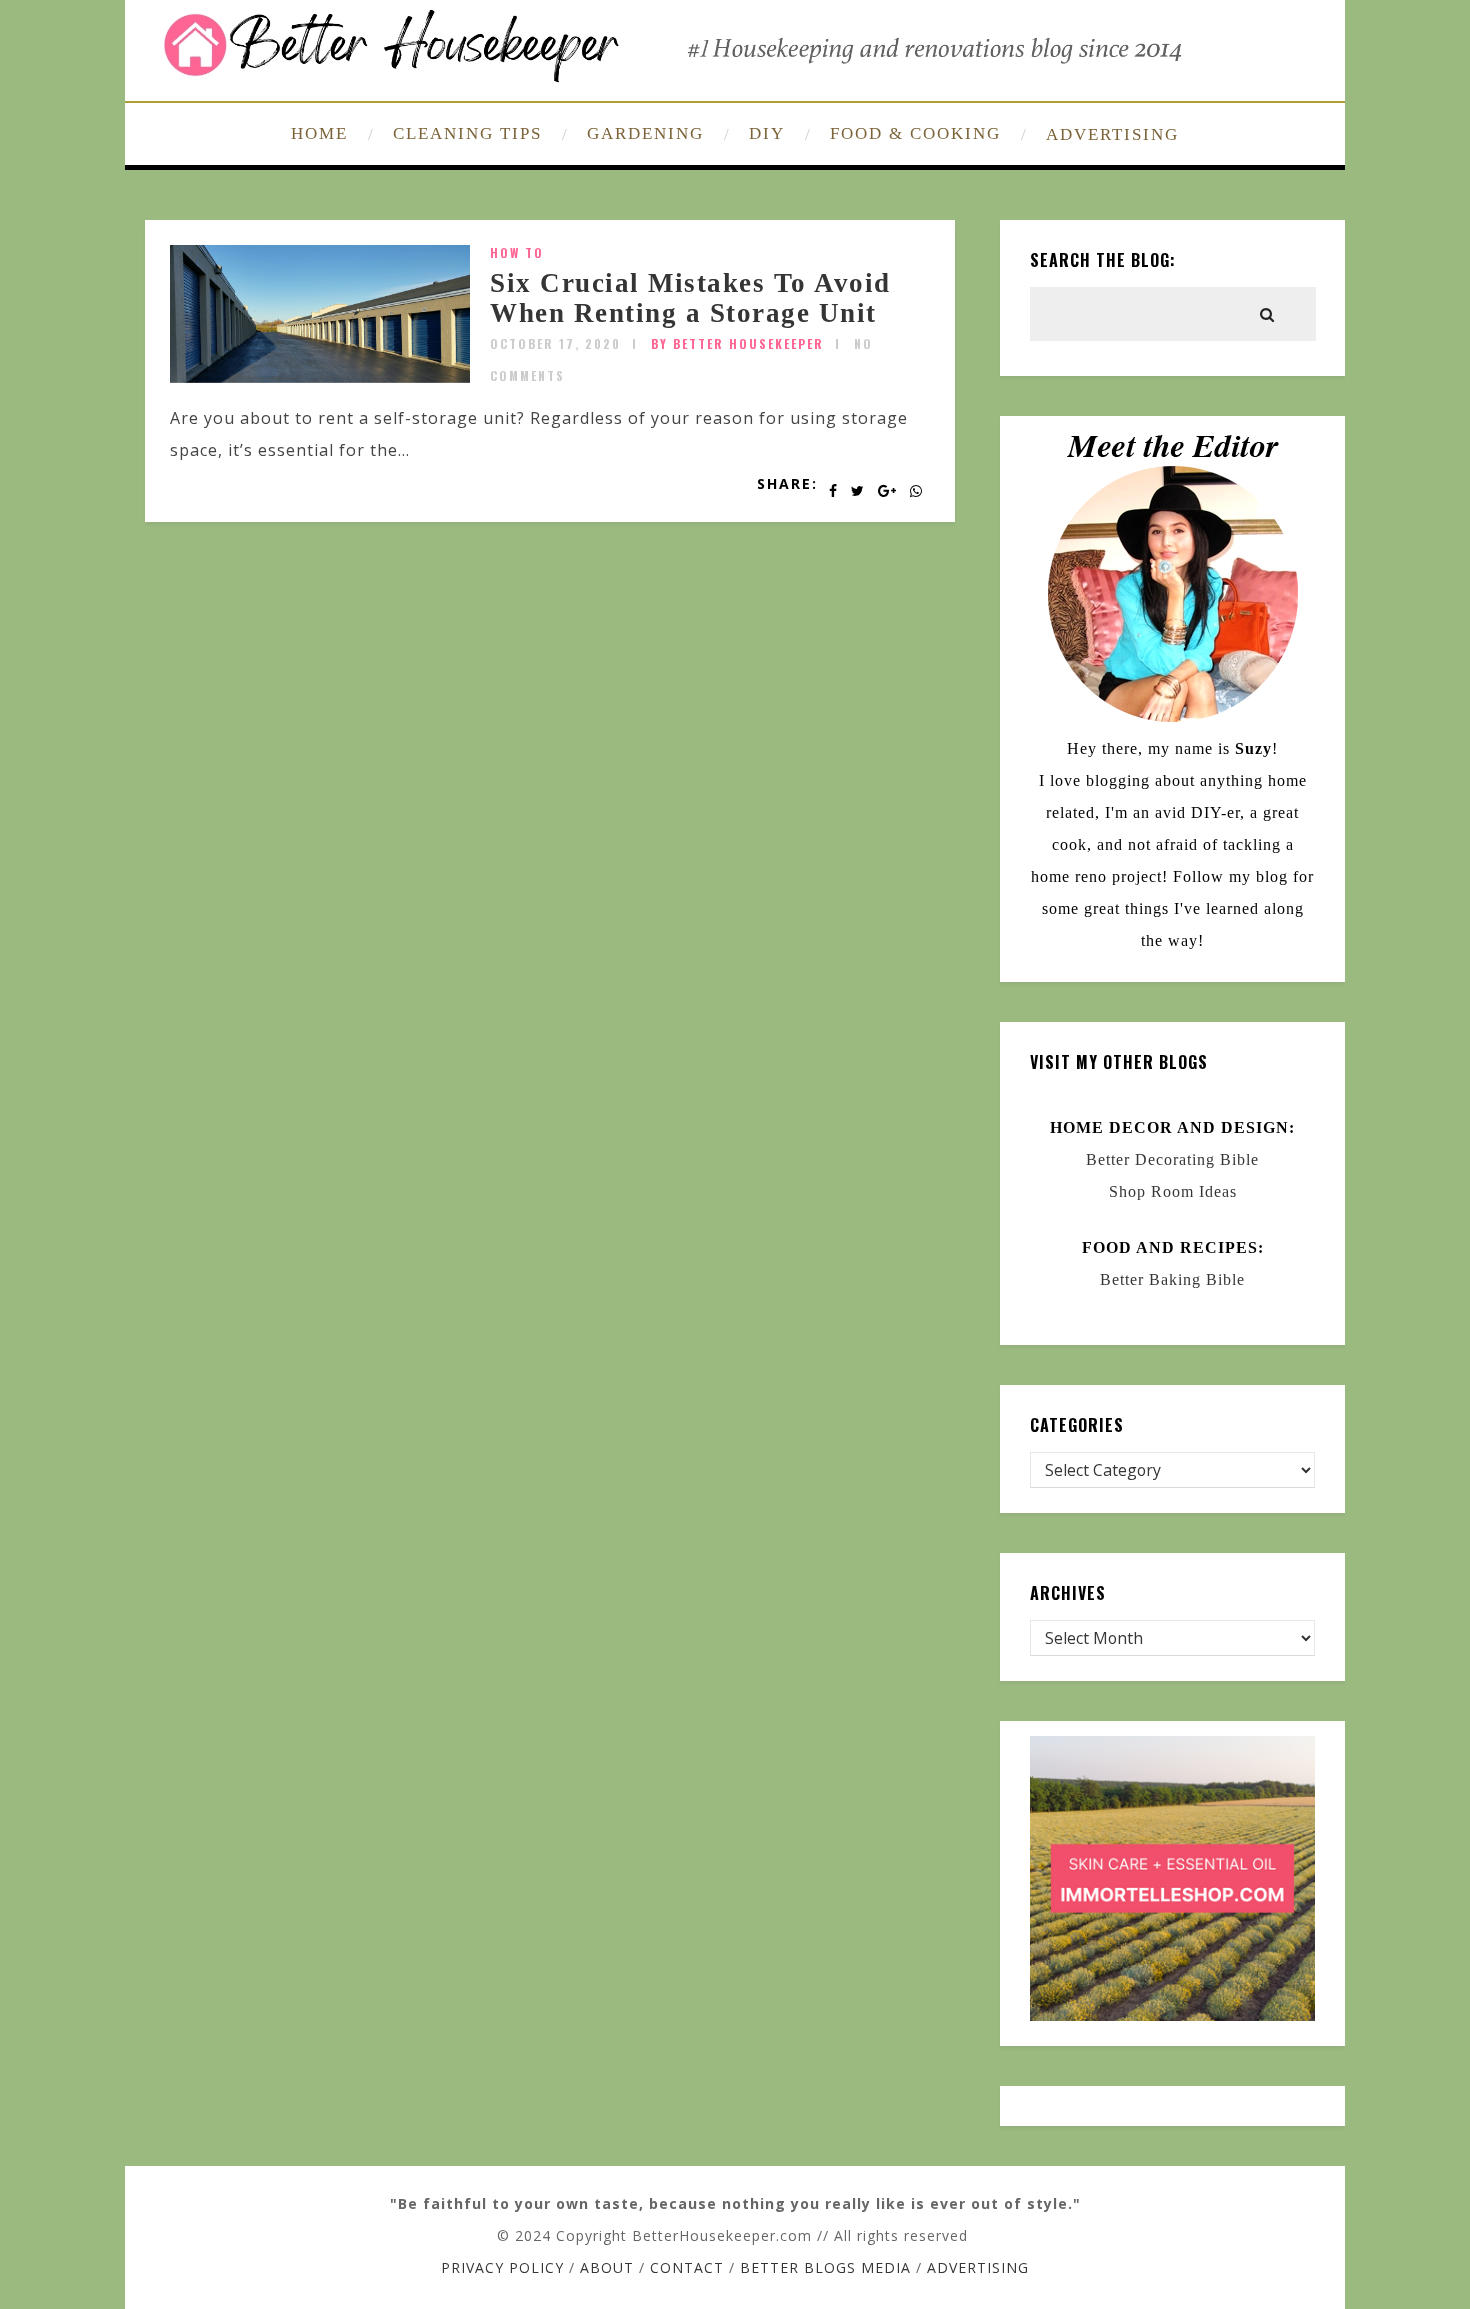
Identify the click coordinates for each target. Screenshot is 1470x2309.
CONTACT (687, 2267)
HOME (319, 133)
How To (517, 252)
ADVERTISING (1112, 134)
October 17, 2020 (555, 343)
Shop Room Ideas (1173, 1191)
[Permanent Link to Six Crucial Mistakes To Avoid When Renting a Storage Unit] (320, 377)
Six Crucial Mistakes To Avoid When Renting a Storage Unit (690, 298)
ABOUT (607, 2267)
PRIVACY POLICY (502, 2267)
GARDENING (645, 133)
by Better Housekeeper (737, 343)
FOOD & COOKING (915, 133)
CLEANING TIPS (467, 133)
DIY (767, 133)
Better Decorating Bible (1172, 1159)
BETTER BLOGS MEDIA (825, 2267)
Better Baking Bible (1172, 1279)
